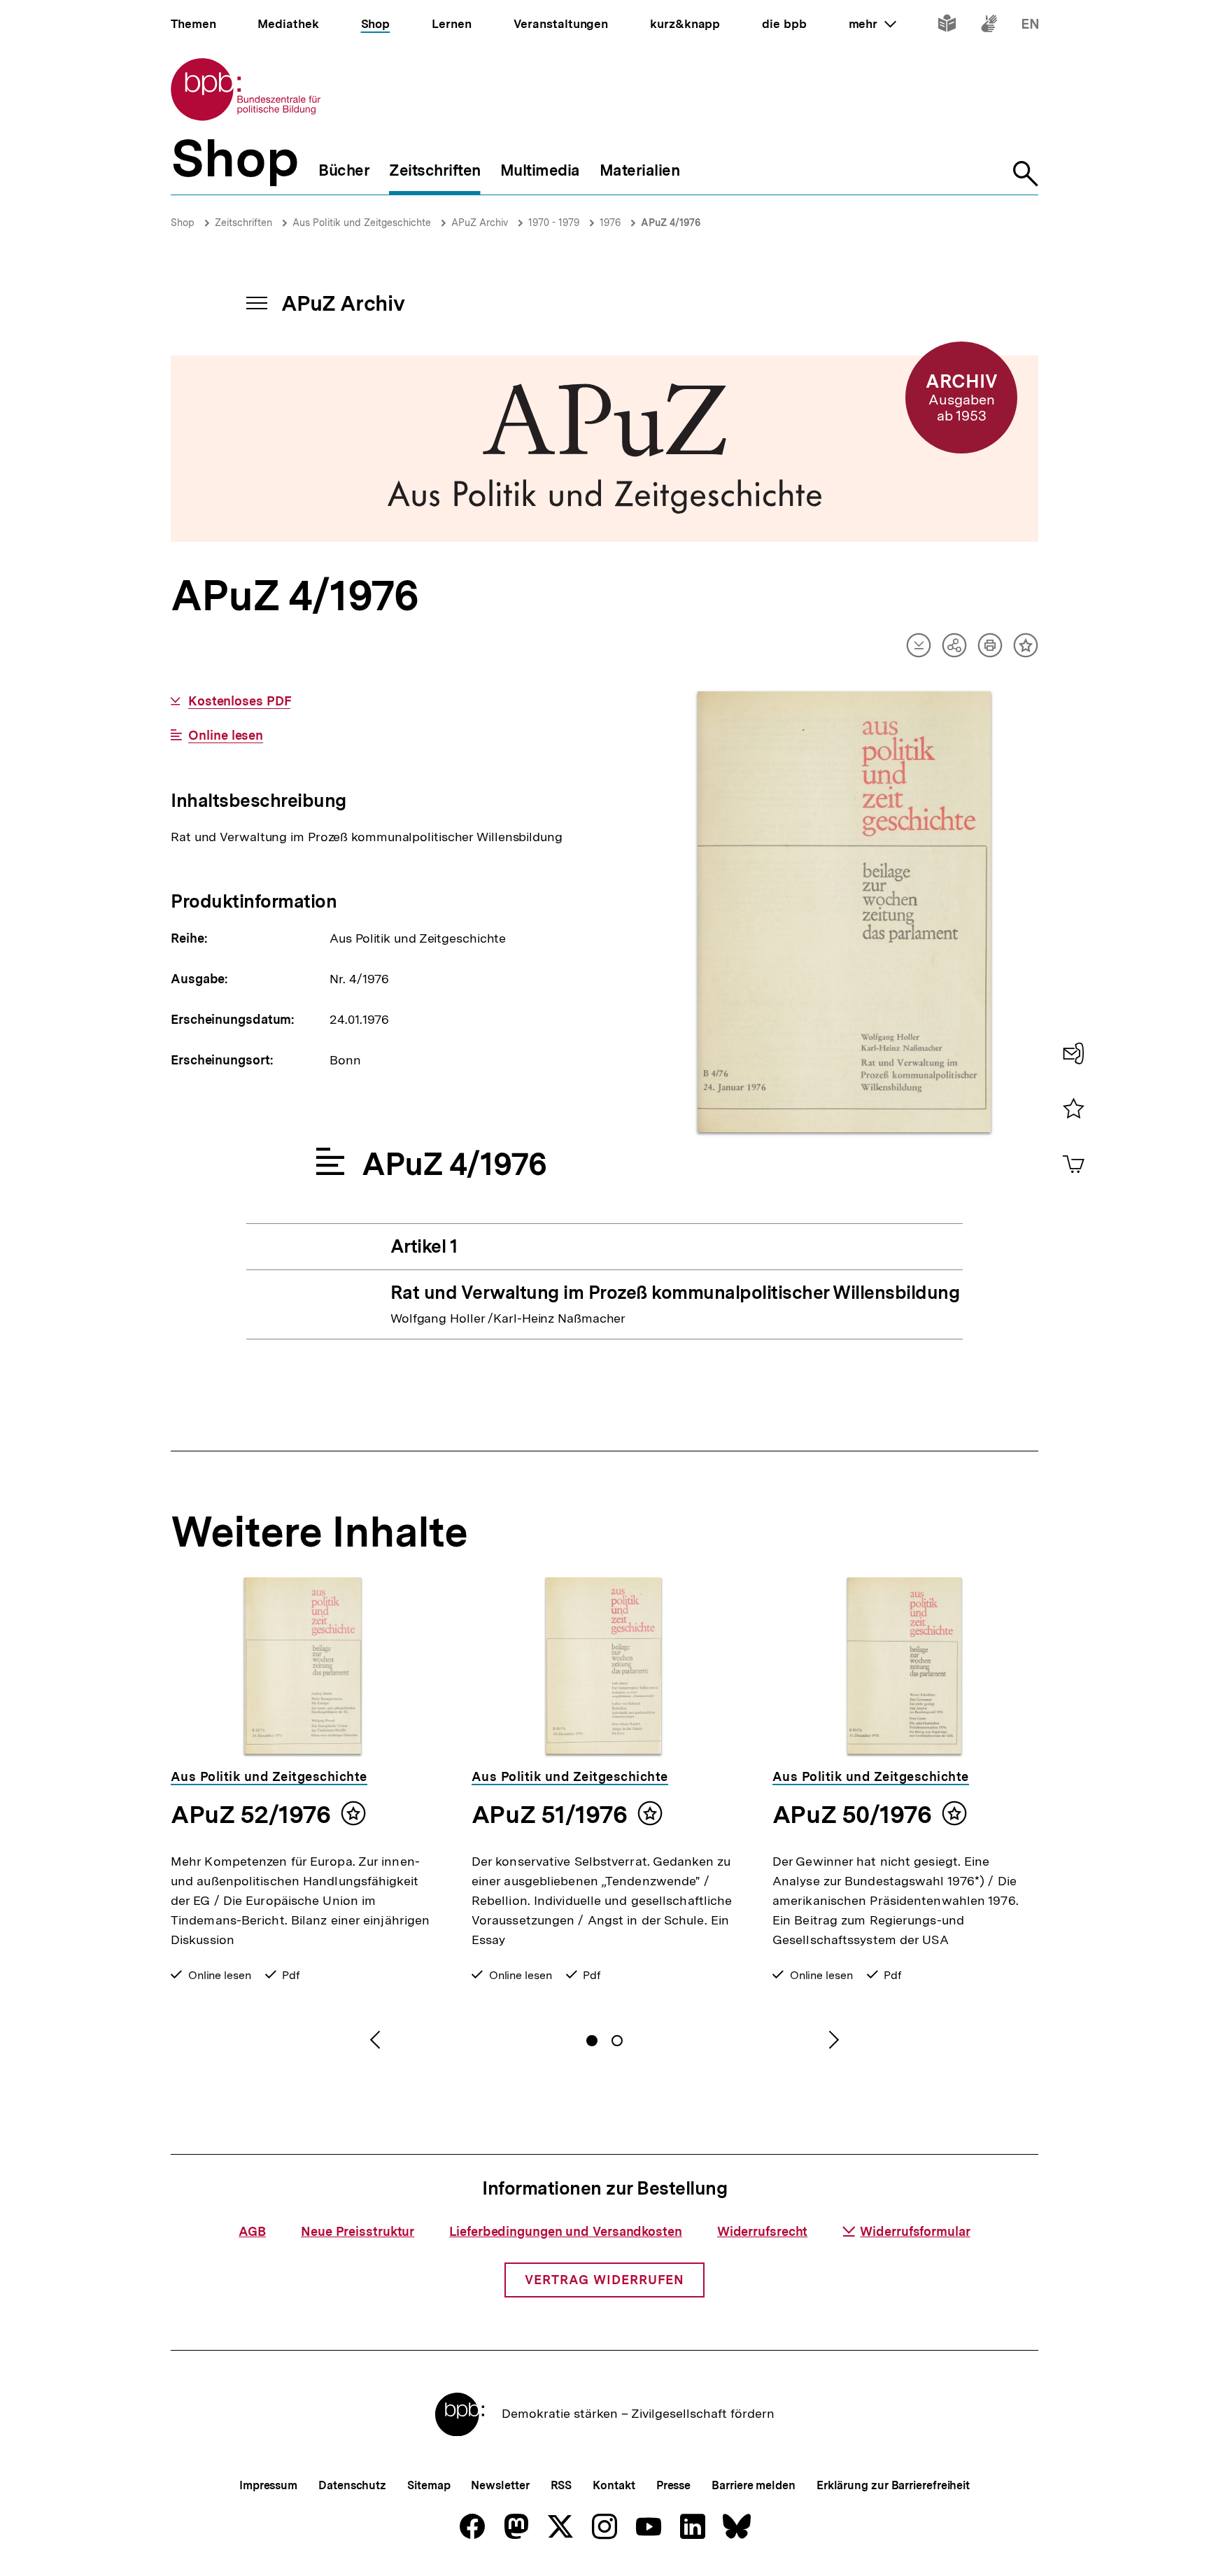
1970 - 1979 (554, 223)
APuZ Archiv (480, 223)
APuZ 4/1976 (671, 223)
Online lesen (226, 736)
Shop (183, 223)
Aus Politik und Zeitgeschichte (362, 223)
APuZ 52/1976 (250, 1815)
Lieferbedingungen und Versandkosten (566, 2231)
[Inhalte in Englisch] (1030, 26)
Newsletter (500, 2485)
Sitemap (429, 2485)
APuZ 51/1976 (549, 1815)
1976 (610, 223)
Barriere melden (754, 2485)
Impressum (268, 2485)
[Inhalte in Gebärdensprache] (989, 26)
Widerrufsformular (915, 2231)
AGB (252, 2231)
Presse (673, 2485)
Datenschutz (352, 2485)
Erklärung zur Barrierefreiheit (893, 2485)
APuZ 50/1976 (852, 1815)
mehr (872, 24)
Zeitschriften (243, 223)
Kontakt (614, 2485)
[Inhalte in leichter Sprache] (947, 26)
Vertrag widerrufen (604, 2280)
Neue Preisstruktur (358, 2231)
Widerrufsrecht (763, 2231)
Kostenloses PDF (239, 701)
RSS (561, 2485)
